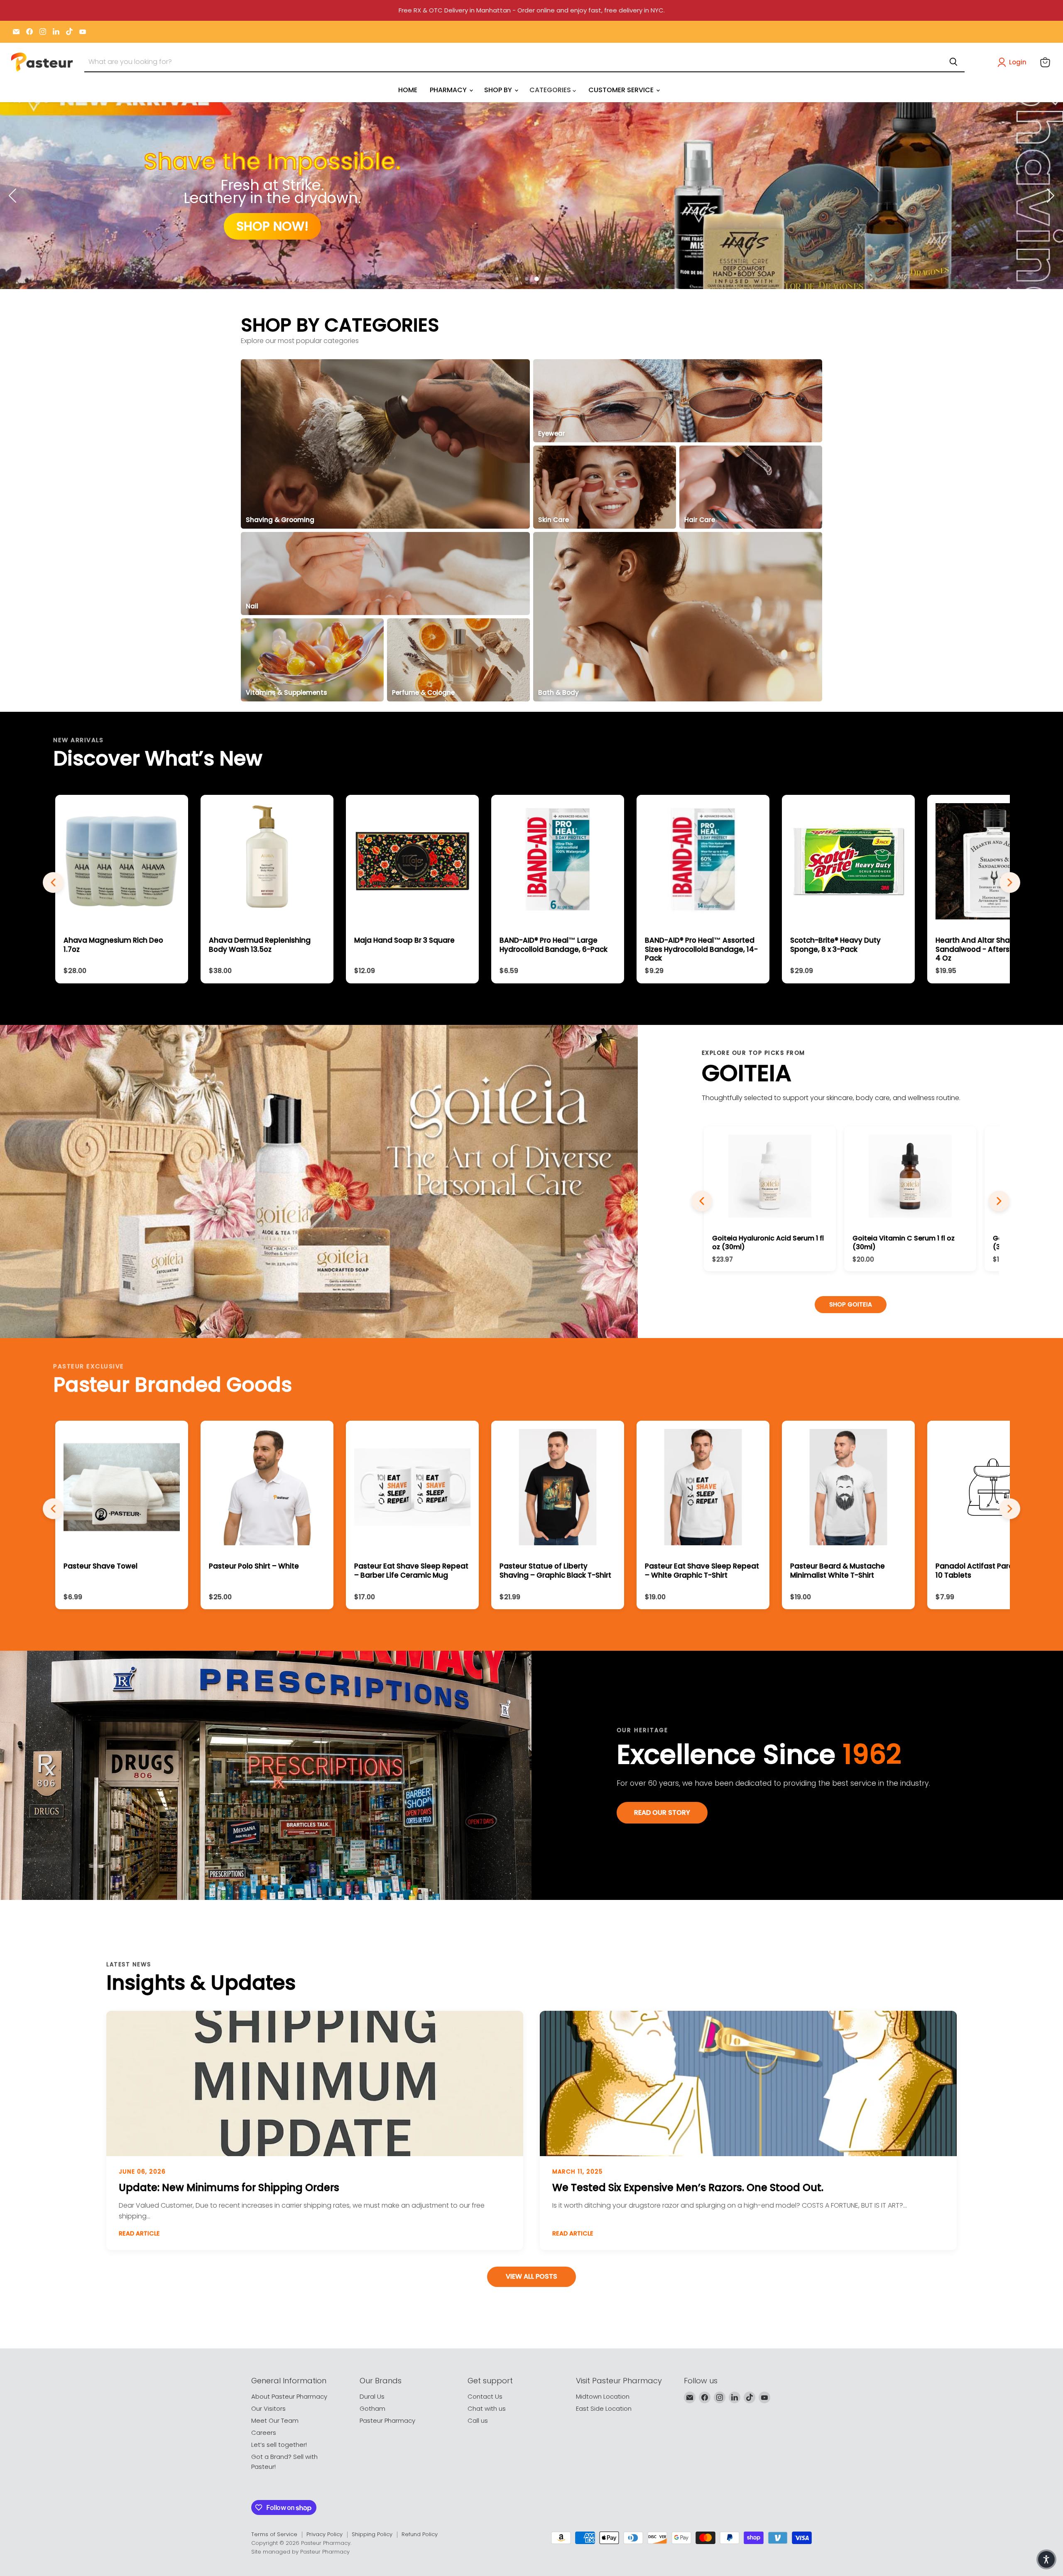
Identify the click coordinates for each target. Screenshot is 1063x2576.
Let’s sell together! (279, 2445)
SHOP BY (499, 90)
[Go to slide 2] (527, 279)
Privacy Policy (325, 2534)
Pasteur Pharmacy (387, 2420)
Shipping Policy (372, 2534)
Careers (264, 2433)
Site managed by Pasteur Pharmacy (300, 2552)
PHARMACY (449, 90)
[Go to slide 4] (547, 279)
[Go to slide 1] (517, 279)
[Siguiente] (999, 1201)
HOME (408, 90)
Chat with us (487, 2408)
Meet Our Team (275, 2420)
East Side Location (604, 2408)
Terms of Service (274, 2534)
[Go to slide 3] (537, 279)
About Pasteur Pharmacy (289, 2396)
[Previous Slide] (12, 196)
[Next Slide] (1051, 196)
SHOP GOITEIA (851, 1304)
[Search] (953, 62)
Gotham (372, 2408)
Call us (478, 2420)
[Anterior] (702, 1201)
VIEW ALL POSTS (531, 2276)
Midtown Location (603, 2396)
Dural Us (372, 2396)
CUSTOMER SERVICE (622, 90)
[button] (1014, 62)
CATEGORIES (551, 90)
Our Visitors (268, 2408)
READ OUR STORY (662, 1813)
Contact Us (485, 2396)
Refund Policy (420, 2534)
